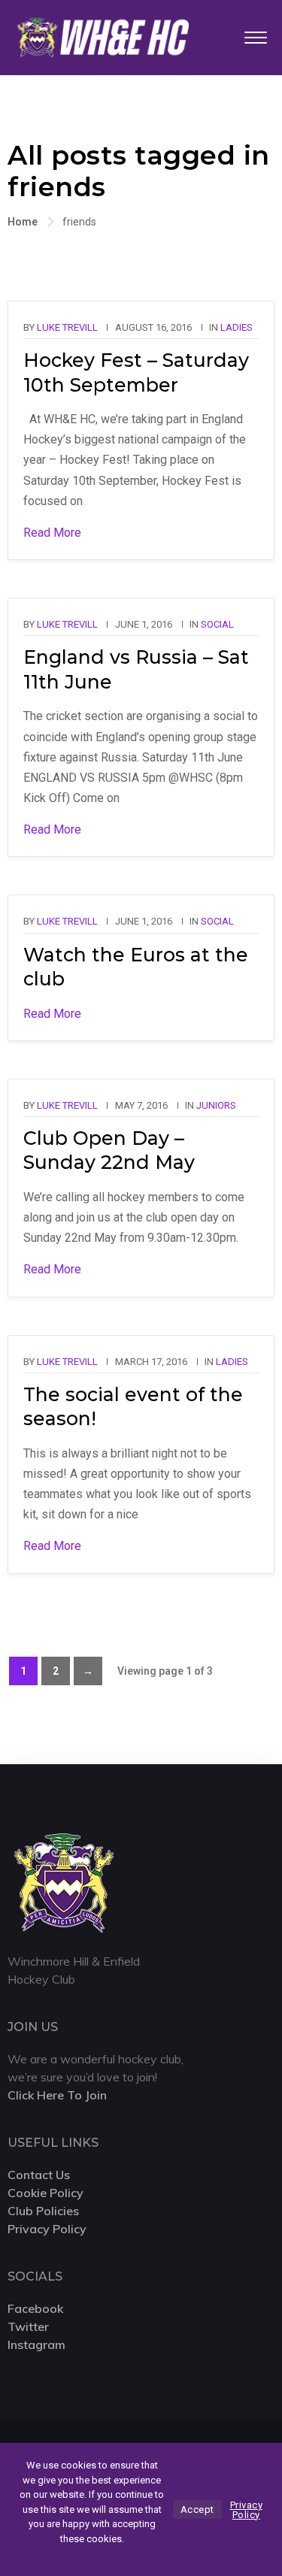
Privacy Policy (47, 2229)
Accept (197, 2509)
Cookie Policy (45, 2193)
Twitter (28, 2326)
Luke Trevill (67, 327)
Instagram (36, 2344)
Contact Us (39, 2175)
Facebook (35, 2308)
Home (23, 222)
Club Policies (43, 2211)
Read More (52, 533)
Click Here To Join (57, 2095)
